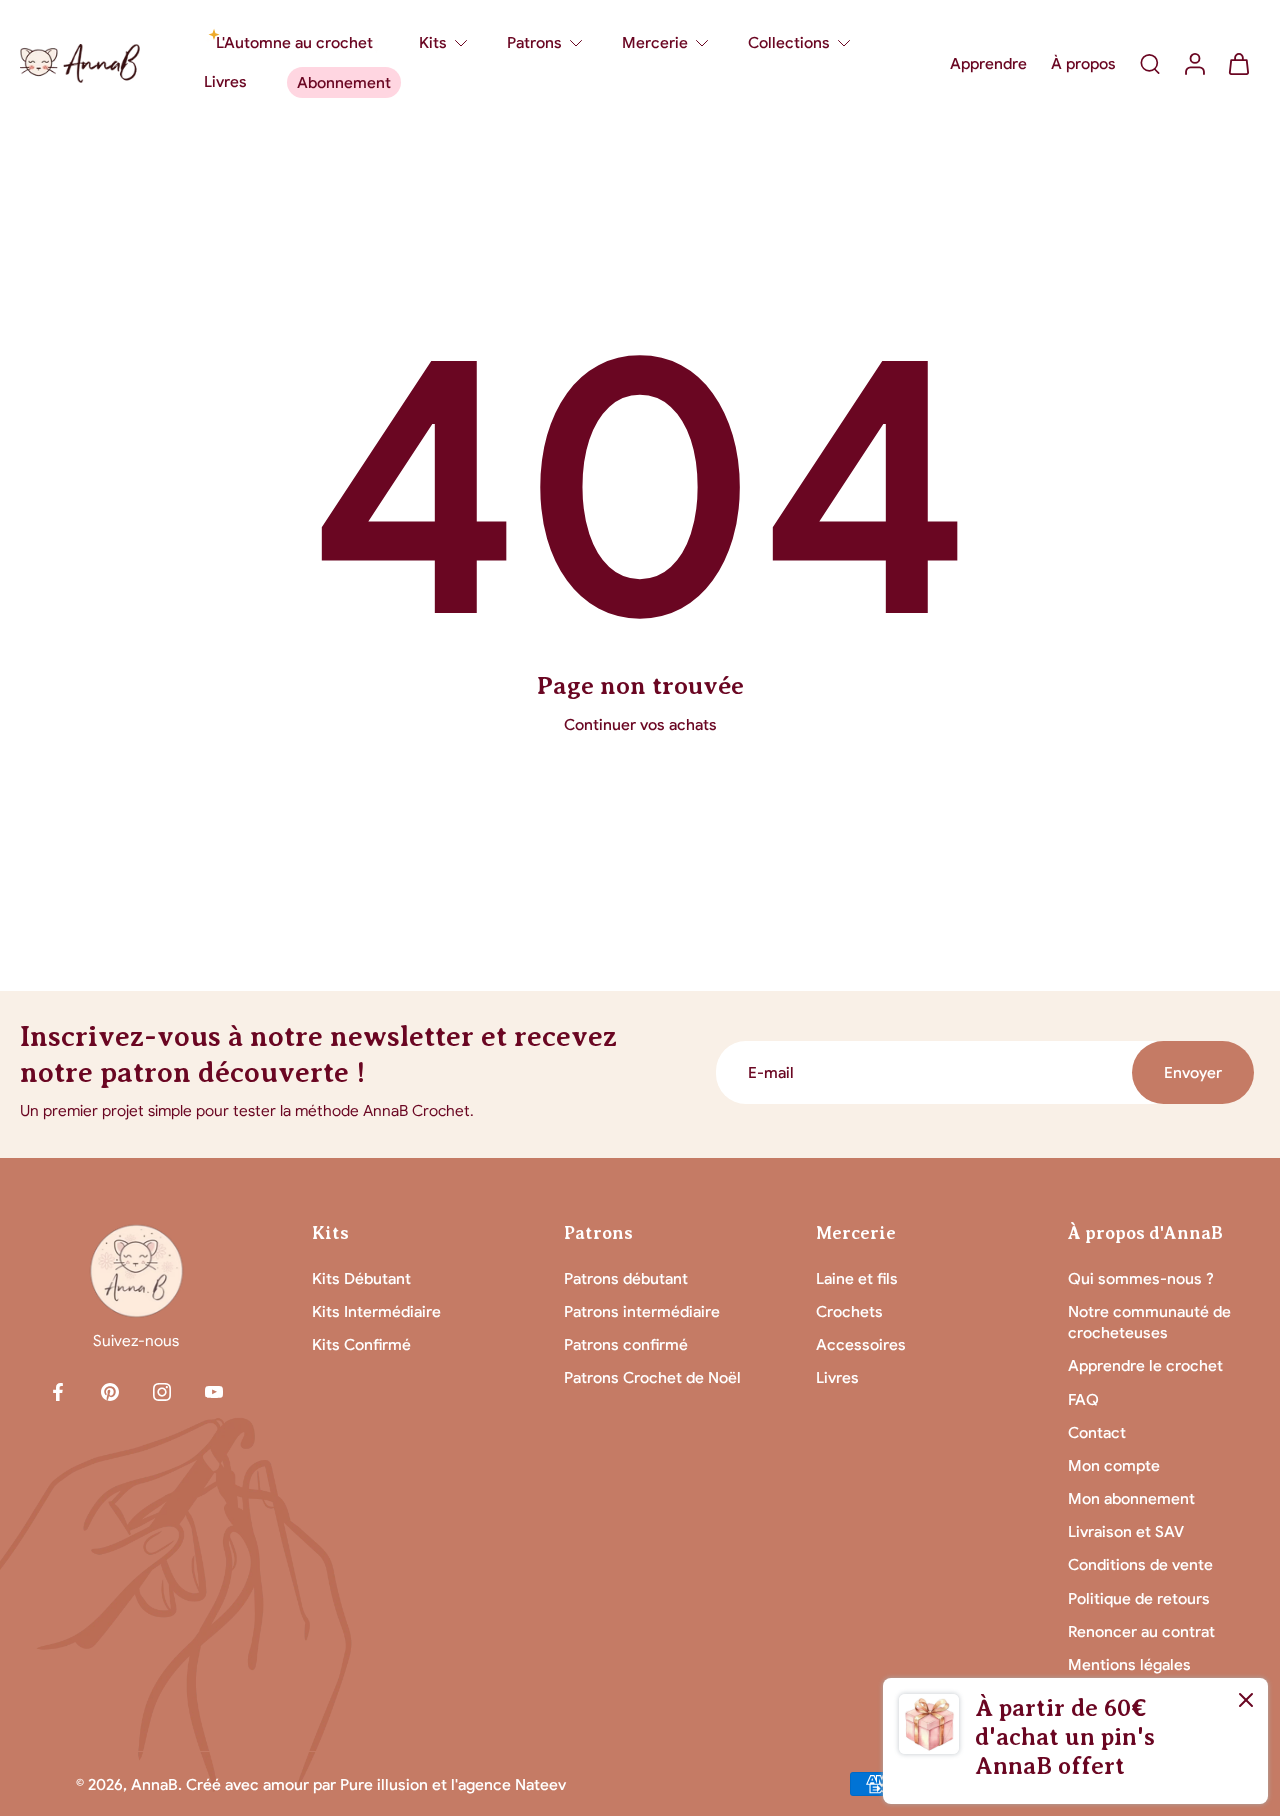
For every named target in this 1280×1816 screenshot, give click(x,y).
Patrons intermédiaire (642, 1311)
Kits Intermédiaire (376, 1311)
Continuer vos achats (640, 724)
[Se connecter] (1194, 63)
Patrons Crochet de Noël (652, 1377)
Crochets (849, 1311)
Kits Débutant (361, 1278)
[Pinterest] (110, 1392)
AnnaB (154, 1784)
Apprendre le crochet (1145, 1365)
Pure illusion (384, 1784)
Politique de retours (1139, 1598)
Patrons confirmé (626, 1344)
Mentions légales (1129, 1664)
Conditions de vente (1140, 1564)
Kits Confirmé (361, 1344)
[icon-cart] (1238, 63)
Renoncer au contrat (1141, 1631)
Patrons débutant (626, 1278)
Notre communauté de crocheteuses (1149, 1322)
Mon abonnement (1131, 1498)
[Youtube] (214, 1392)
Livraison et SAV (1126, 1531)
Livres (837, 1377)
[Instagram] (162, 1392)
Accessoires (861, 1344)
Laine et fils (857, 1278)
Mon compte (1114, 1465)
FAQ (1083, 1399)
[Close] (1246, 1700)
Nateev (540, 1784)
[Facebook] (58, 1392)
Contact (1097, 1432)
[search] (1150, 63)
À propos (1083, 63)
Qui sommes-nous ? (1141, 1278)
